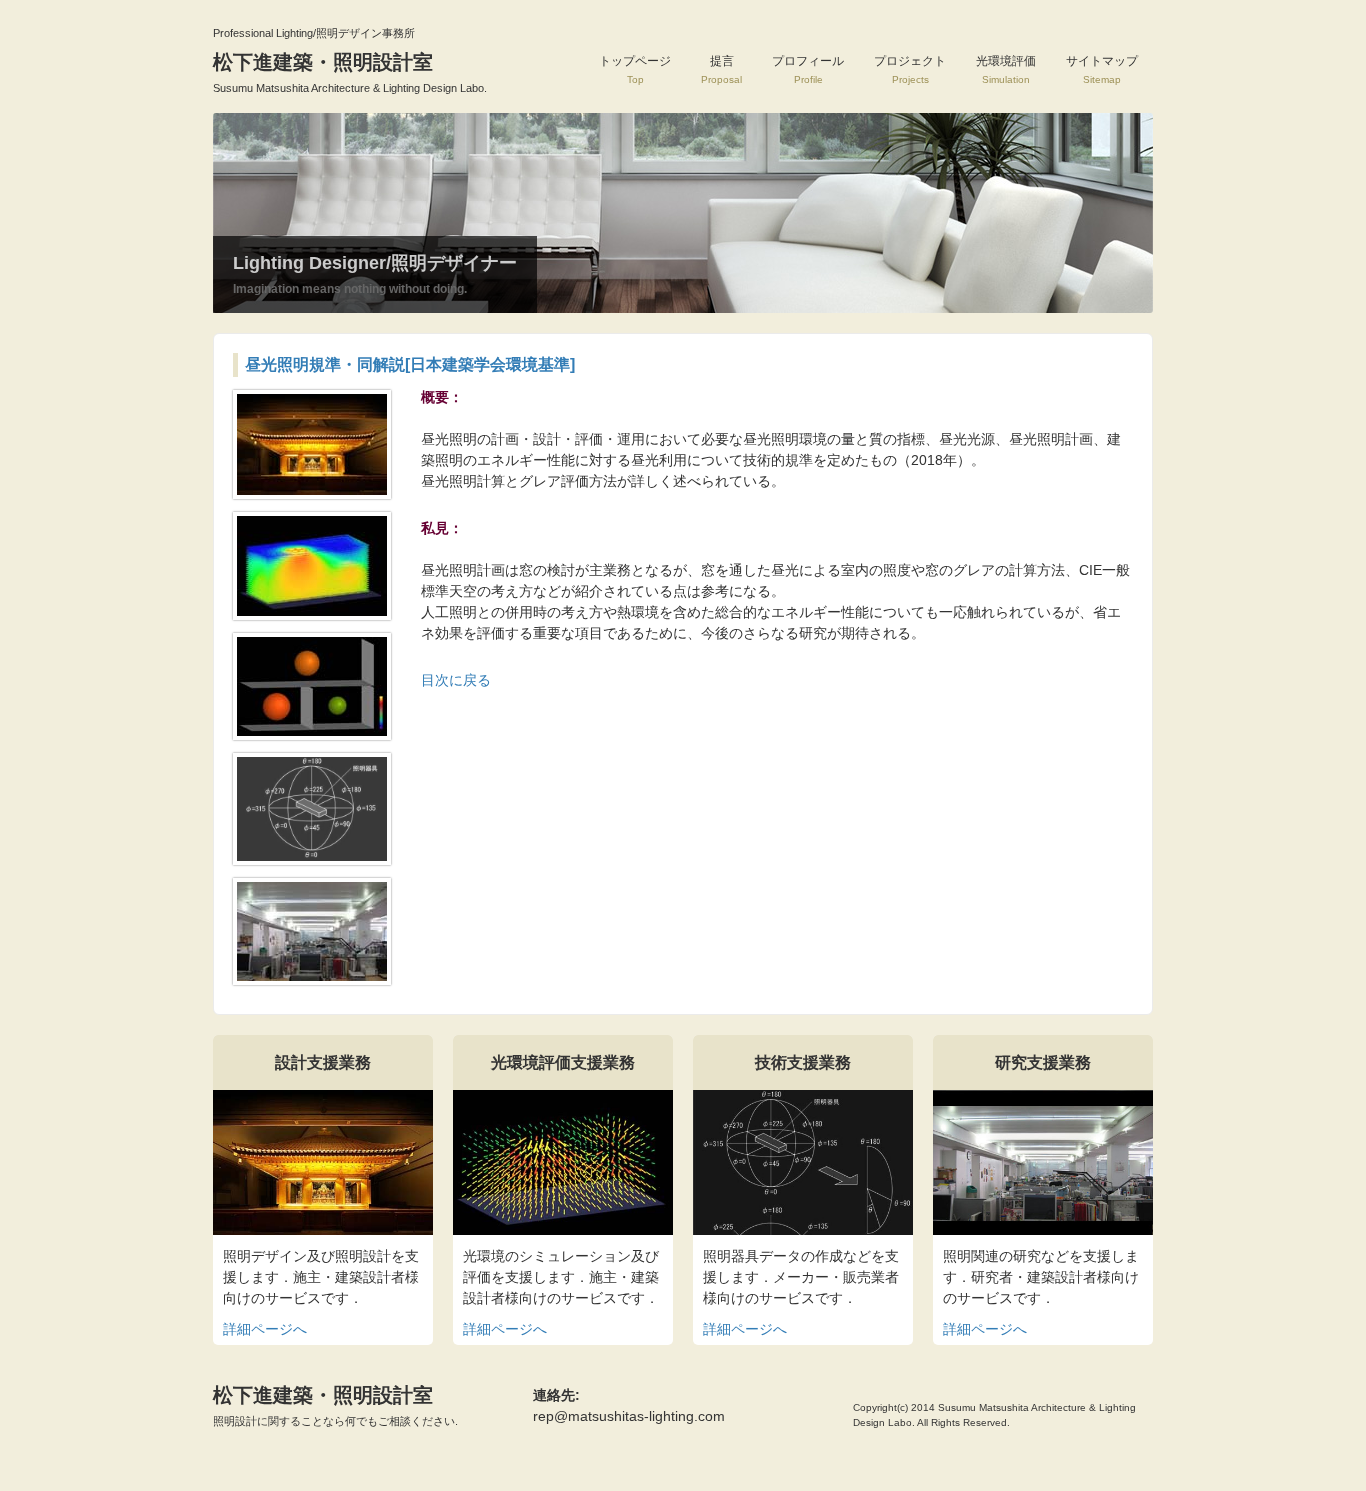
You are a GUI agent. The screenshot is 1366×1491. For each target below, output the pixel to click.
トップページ (635, 69)
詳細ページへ (265, 1329)
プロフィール (808, 69)
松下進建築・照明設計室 (335, 1405)
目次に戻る (456, 680)
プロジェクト (910, 69)
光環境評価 (1006, 69)
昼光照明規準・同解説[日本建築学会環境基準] (410, 364)
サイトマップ (1102, 69)
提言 (721, 69)
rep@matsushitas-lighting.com (629, 1416)
